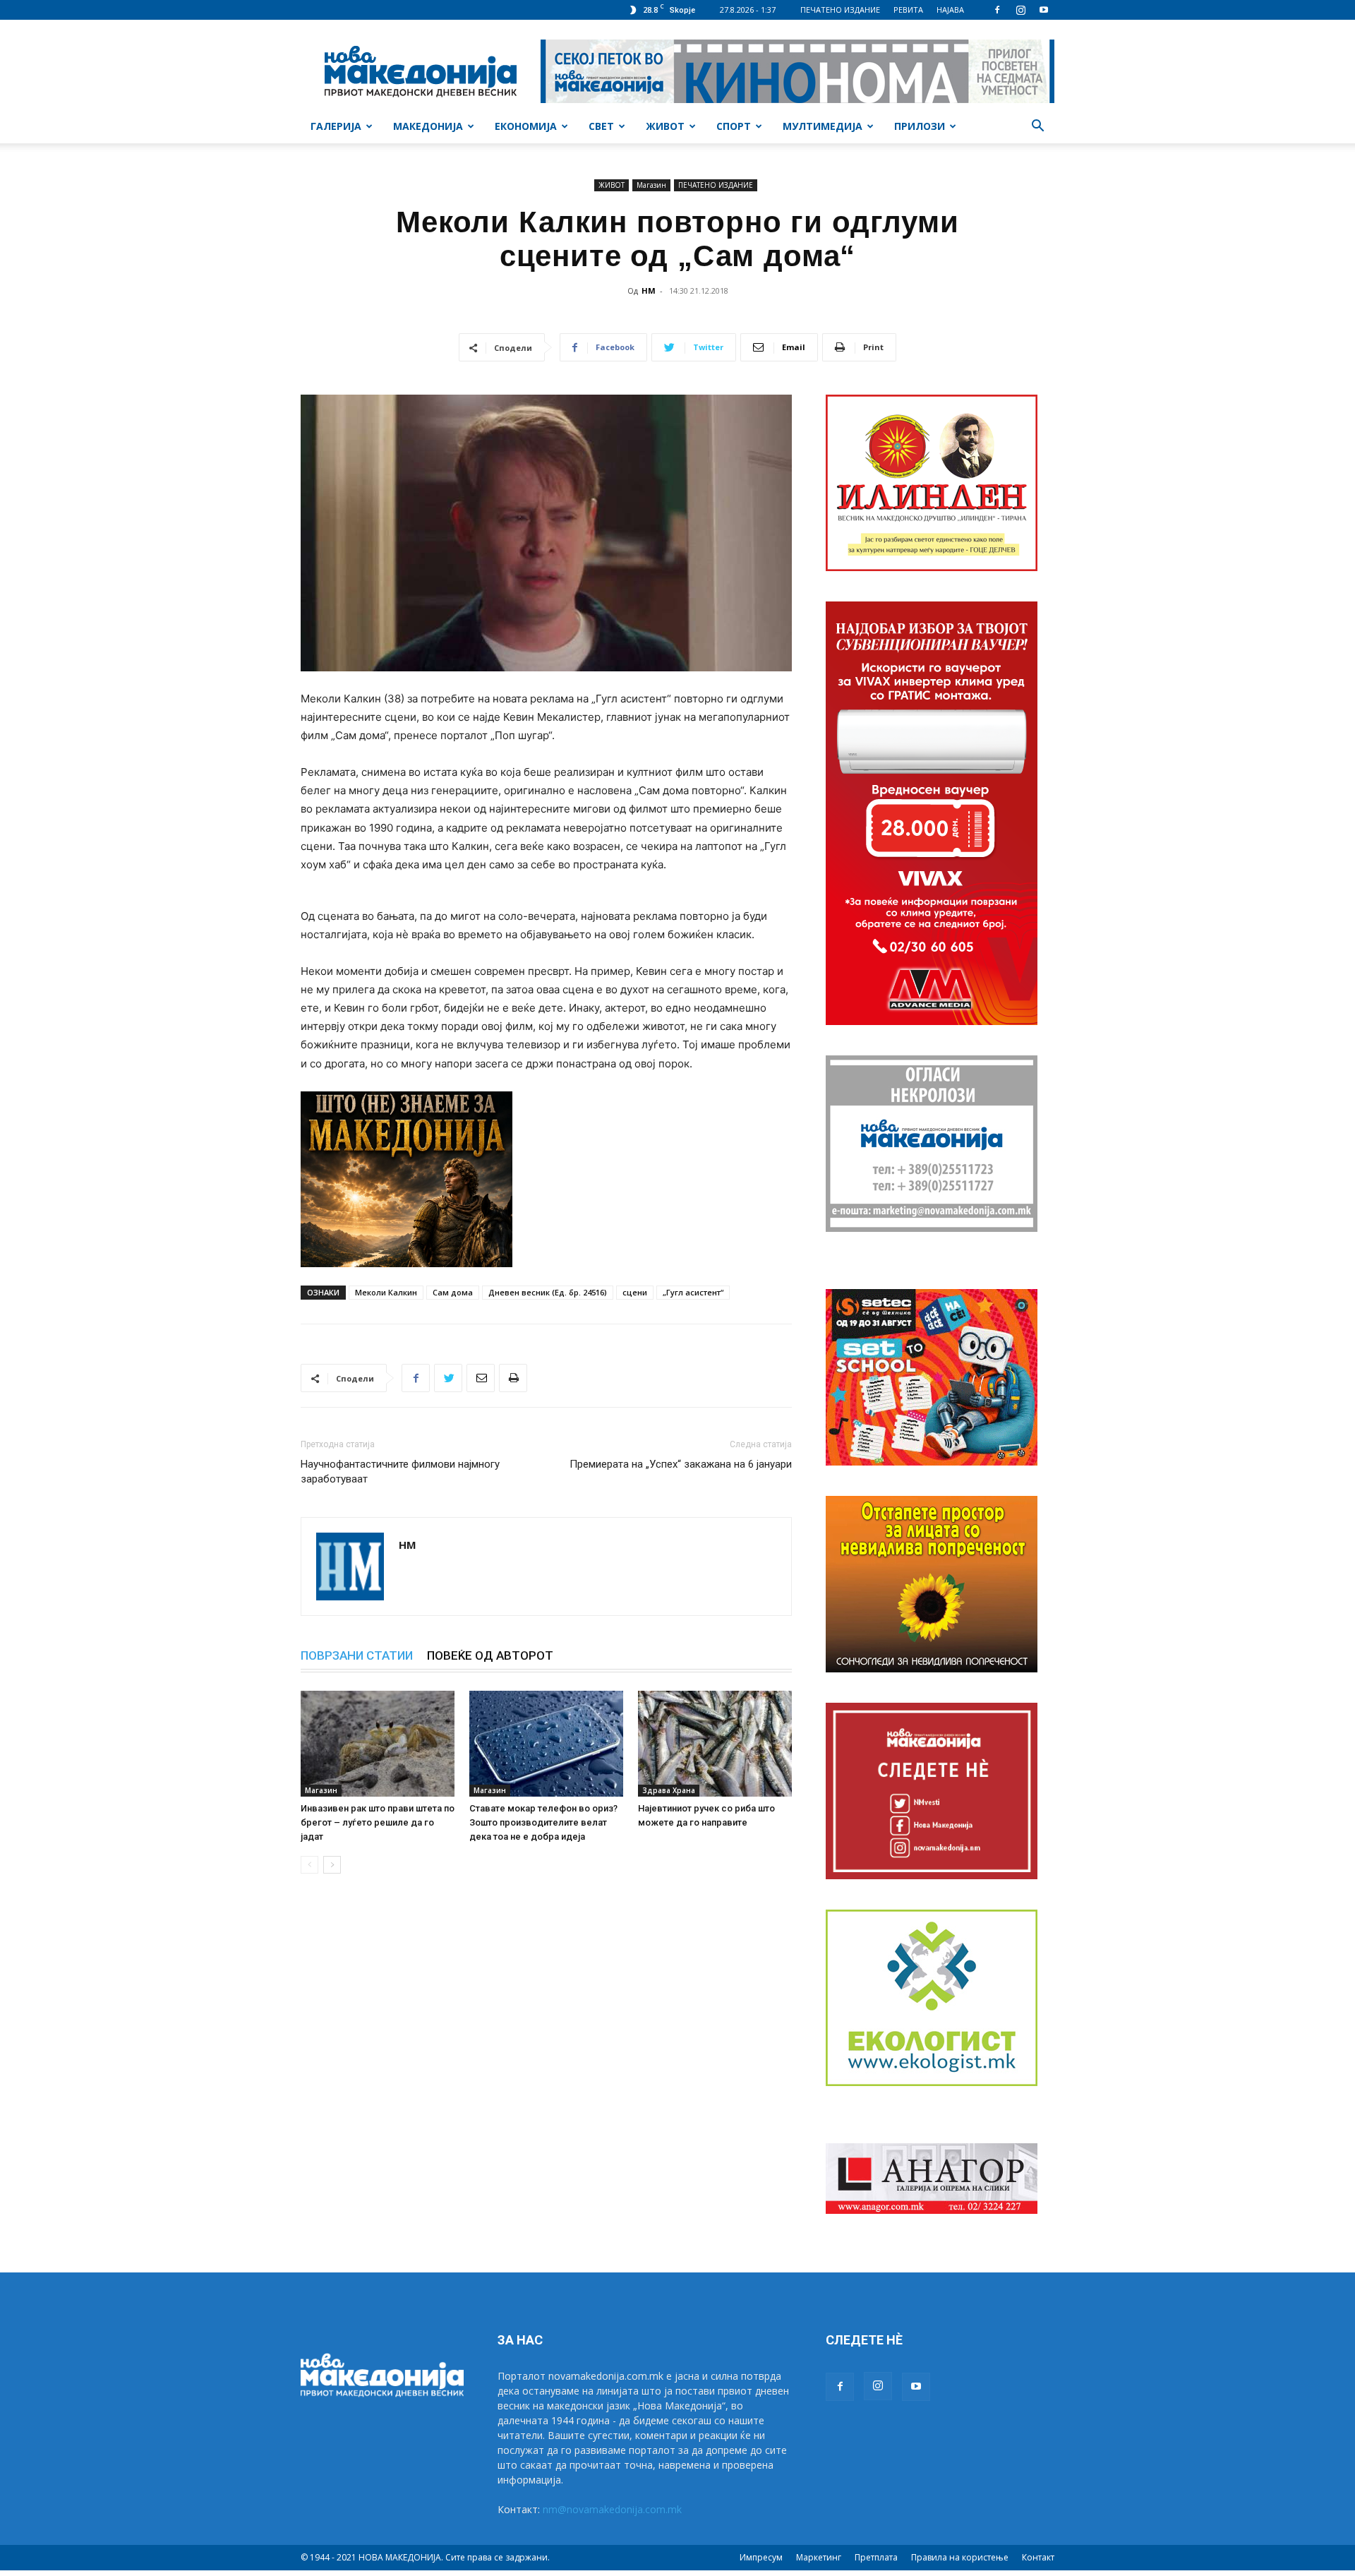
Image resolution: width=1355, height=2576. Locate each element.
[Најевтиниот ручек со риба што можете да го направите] (715, 1744)
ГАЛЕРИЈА (336, 126)
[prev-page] (309, 1865)
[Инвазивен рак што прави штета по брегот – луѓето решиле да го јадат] (378, 1744)
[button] (1037, 127)
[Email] (481, 1378)
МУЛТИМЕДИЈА (823, 126)
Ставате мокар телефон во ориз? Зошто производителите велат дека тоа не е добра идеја (543, 1822)
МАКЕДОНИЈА (428, 126)
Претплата (876, 2557)
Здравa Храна (669, 1790)
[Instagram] (1020, 10)
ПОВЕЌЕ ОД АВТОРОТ (490, 1655)
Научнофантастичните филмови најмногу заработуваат (400, 1472)
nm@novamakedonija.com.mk (612, 2509)
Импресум (761, 2557)
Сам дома (453, 1292)
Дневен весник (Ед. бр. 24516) (548, 1292)
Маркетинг (819, 2557)
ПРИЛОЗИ (920, 126)
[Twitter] (448, 1378)
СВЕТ (601, 126)
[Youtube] (1044, 10)
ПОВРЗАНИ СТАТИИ (357, 1655)
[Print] (513, 1378)
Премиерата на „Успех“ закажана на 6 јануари (681, 1464)
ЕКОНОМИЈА (526, 126)
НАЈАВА (950, 10)
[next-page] (332, 1865)
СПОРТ (734, 126)
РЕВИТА (908, 10)
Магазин (651, 185)
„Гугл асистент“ (693, 1292)
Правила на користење (960, 2557)
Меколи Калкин (386, 1292)
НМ (649, 290)
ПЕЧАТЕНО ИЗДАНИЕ (840, 10)
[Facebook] (997, 10)
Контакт (1038, 2557)
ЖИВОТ (665, 126)
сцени (635, 1292)
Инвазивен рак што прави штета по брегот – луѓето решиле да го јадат (378, 1822)
